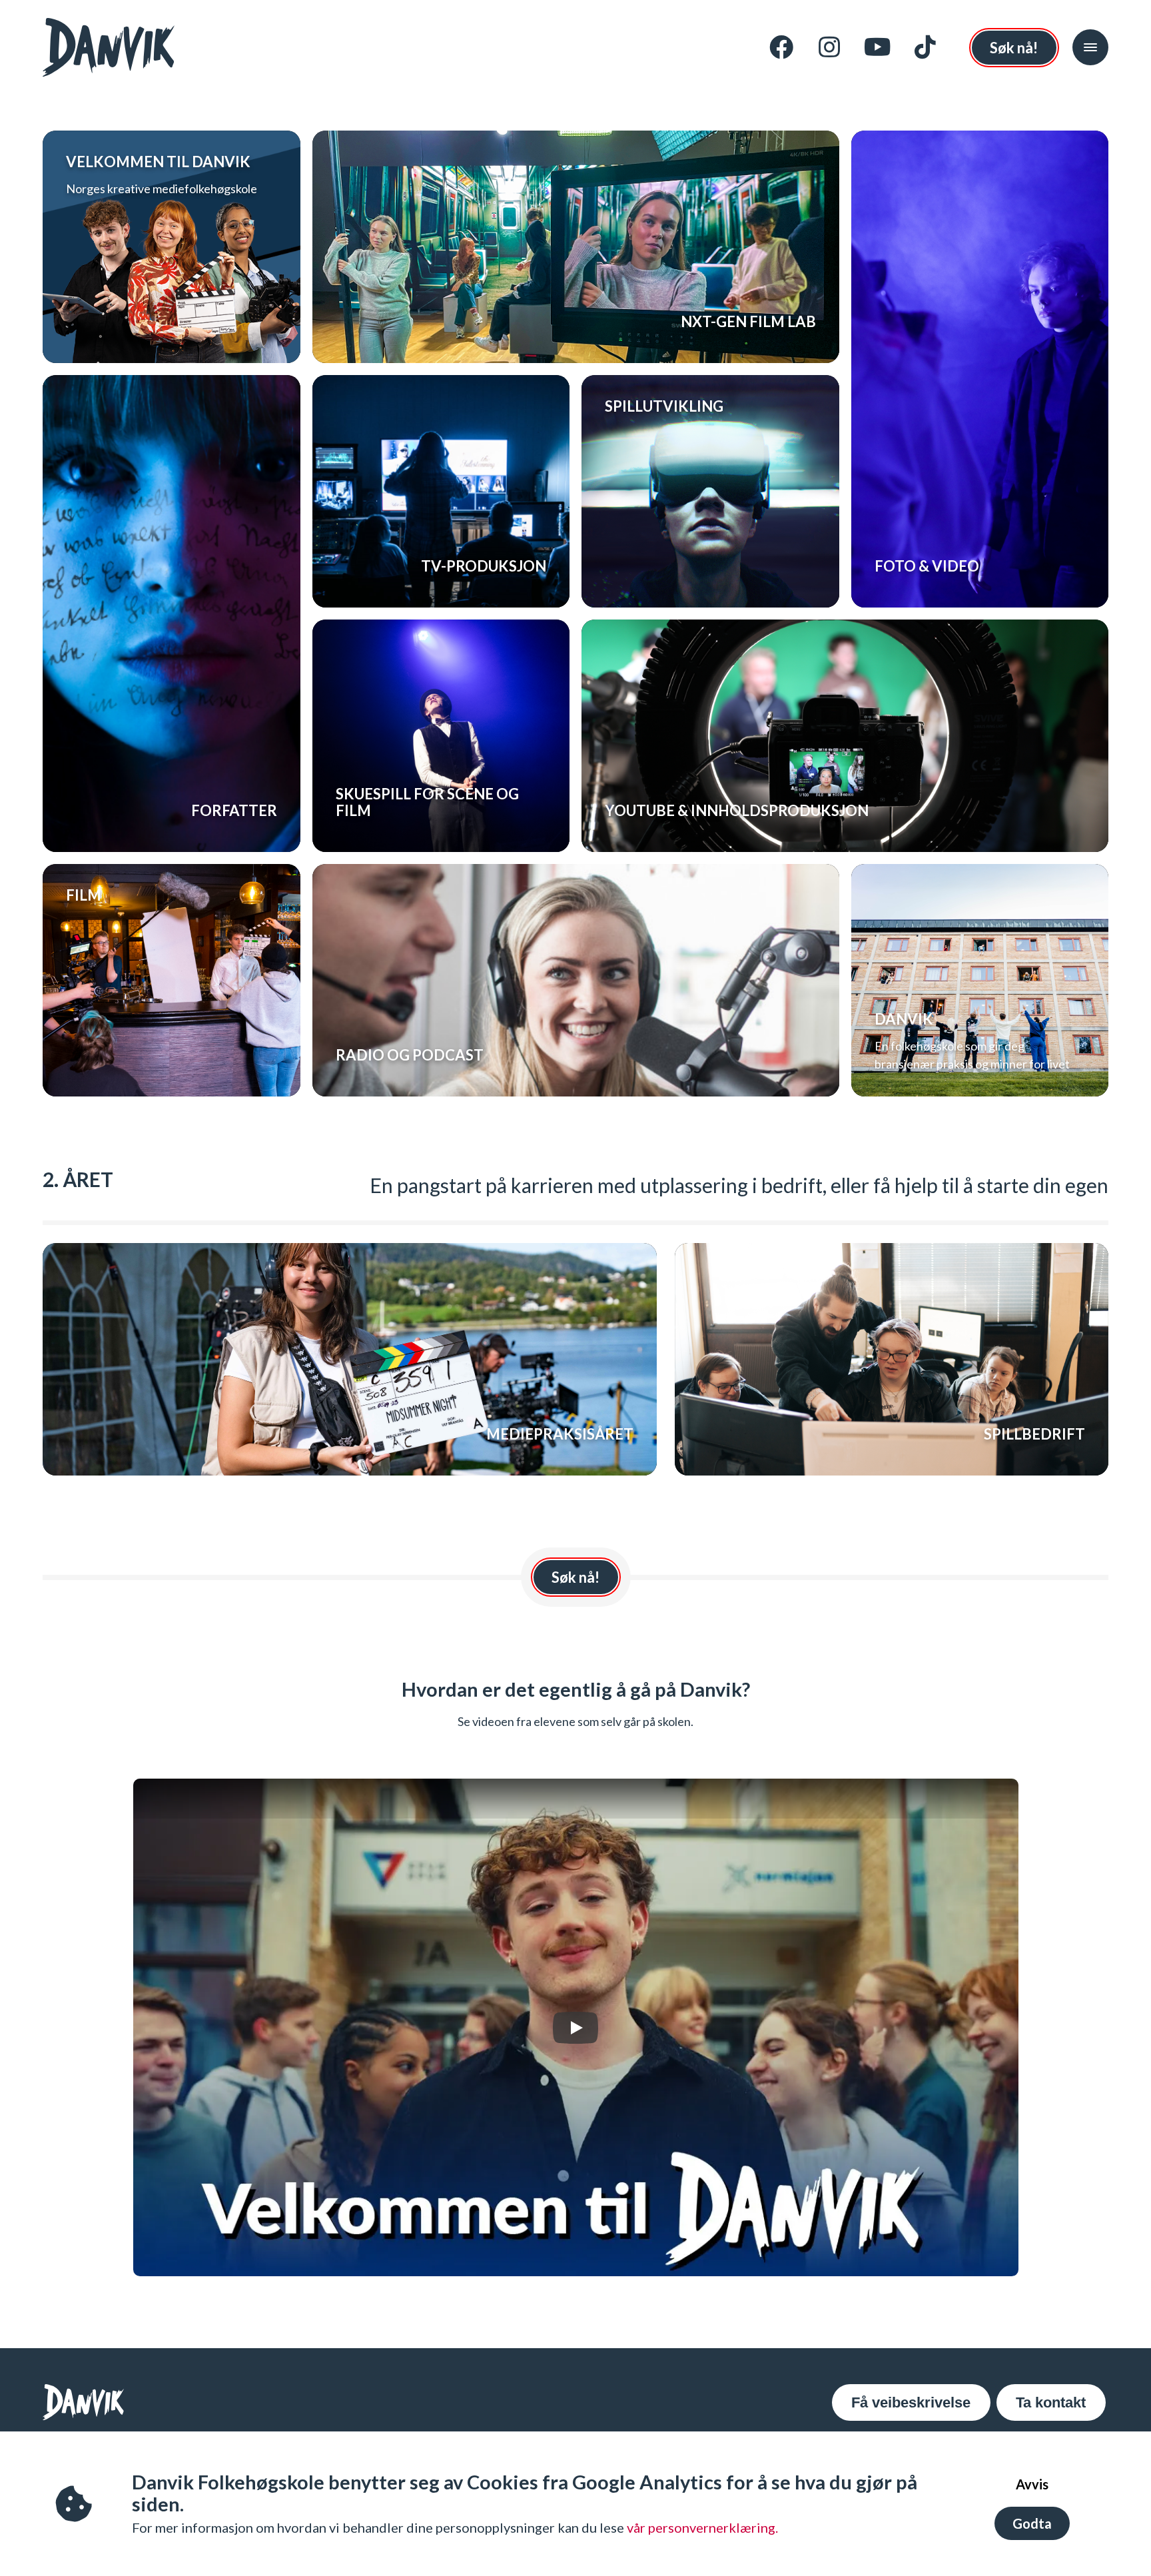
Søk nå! (1014, 48)
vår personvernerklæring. (702, 2527)
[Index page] (109, 47)
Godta (1032, 2523)
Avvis (1032, 2484)
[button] (1090, 47)
